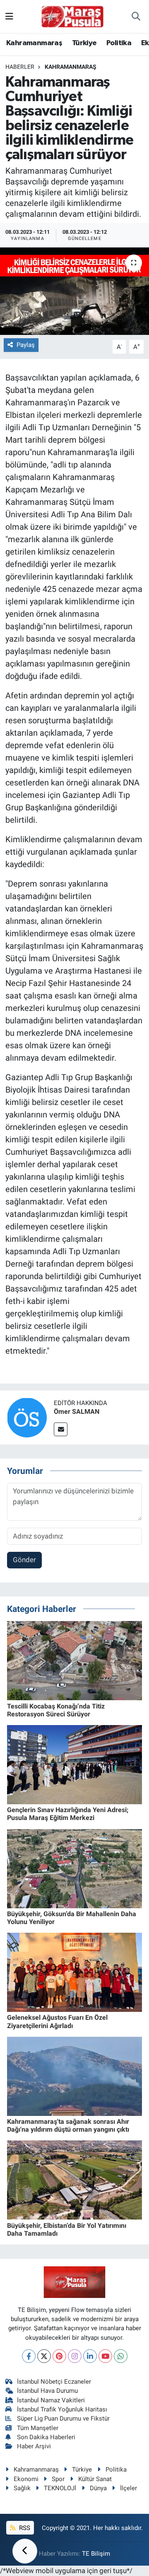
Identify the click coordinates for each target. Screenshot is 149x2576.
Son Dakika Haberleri (46, 2437)
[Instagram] (75, 2356)
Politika (119, 43)
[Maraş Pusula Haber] (72, 17)
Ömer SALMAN (77, 1412)
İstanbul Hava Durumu (47, 2391)
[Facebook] (29, 2356)
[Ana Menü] (9, 16)
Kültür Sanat (95, 2479)
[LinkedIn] (90, 2356)
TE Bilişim (96, 2554)
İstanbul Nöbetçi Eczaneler (54, 2382)
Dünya (98, 2488)
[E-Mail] (61, 1429)
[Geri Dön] (25, 2551)
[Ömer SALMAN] (27, 1417)
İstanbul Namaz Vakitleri (51, 2400)
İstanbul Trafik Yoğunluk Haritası (62, 2409)
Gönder (24, 1560)
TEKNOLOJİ (60, 2488)
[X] (44, 2356)
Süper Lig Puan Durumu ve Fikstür (63, 2418)
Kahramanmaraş (34, 43)
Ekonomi (26, 2479)
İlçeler (129, 2488)
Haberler (20, 67)
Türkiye (84, 43)
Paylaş (26, 345)
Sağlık (22, 2488)
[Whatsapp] (121, 2356)
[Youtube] (105, 2356)
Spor (58, 2479)
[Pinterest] (59, 2356)
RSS (24, 2528)
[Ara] (136, 17)
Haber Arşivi (34, 2446)
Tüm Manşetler (38, 2428)
